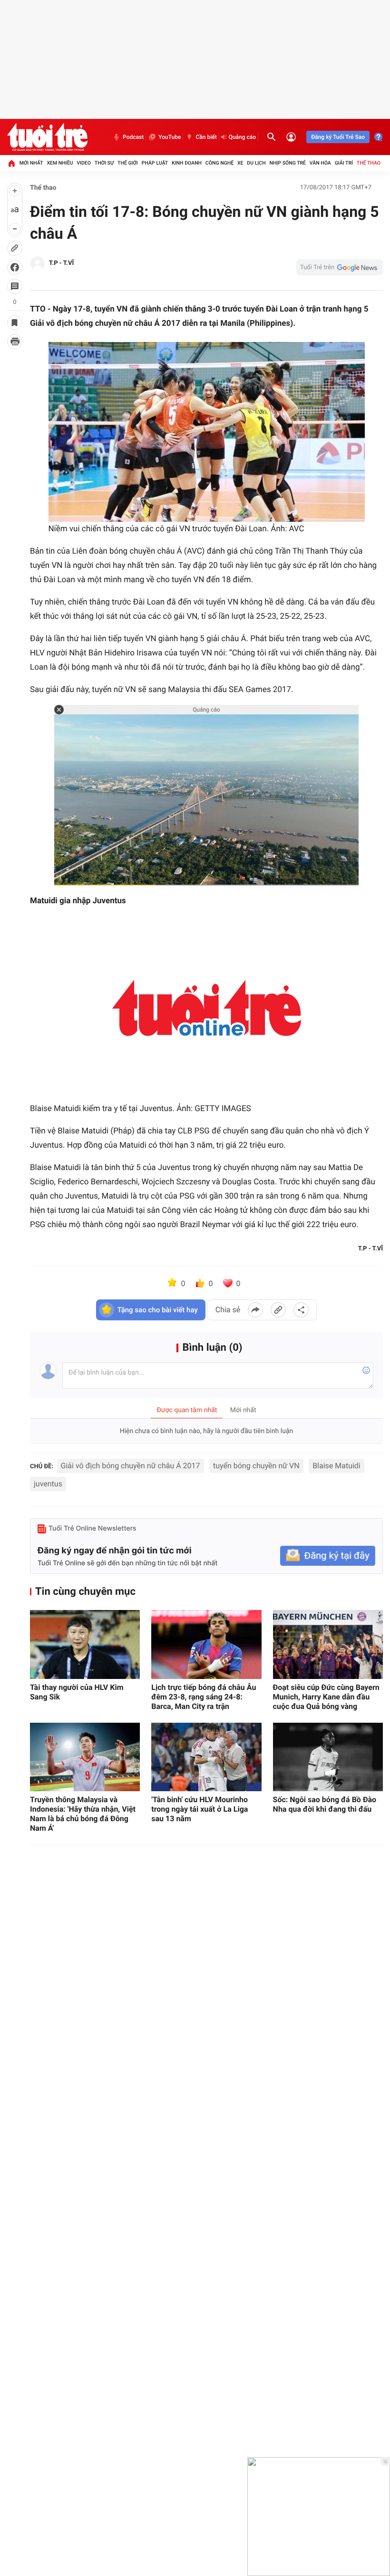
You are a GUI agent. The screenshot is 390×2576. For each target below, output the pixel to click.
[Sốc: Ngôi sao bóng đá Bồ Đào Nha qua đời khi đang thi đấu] (328, 1757)
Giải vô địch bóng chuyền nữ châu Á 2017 (131, 1466)
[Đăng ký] (328, 1556)
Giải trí (344, 163)
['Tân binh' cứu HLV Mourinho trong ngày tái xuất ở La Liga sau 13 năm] (206, 1757)
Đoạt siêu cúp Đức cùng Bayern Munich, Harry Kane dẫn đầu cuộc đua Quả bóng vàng (326, 1697)
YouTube (170, 137)
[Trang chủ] (11, 163)
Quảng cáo (243, 137)
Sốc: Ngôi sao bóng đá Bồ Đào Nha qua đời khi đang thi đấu (325, 1804)
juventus (48, 1484)
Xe (240, 163)
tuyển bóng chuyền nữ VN (256, 1466)
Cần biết (206, 137)
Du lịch (256, 163)
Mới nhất (31, 163)
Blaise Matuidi (336, 1466)
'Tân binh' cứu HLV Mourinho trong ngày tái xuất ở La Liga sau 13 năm (200, 1809)
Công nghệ (219, 163)
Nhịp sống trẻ (288, 163)
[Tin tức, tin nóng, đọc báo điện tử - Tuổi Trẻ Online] (47, 137)
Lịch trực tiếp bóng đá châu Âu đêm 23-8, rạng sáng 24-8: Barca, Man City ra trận (204, 1697)
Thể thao (369, 163)
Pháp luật (155, 163)
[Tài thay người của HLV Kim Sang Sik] (85, 1644)
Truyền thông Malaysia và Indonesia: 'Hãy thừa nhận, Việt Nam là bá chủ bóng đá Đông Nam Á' (83, 1814)
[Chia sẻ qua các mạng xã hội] (301, 1310)
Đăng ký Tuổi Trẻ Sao (338, 137)
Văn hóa (320, 163)
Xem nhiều (60, 163)
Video (84, 163)
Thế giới (128, 163)
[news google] (340, 267)
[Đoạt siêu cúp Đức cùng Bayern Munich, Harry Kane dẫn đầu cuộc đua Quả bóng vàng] (328, 1644)
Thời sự (104, 163)
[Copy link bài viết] (278, 1310)
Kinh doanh (187, 163)
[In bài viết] (15, 342)
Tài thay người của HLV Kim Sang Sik (77, 1692)
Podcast (133, 137)
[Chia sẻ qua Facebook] (255, 1310)
